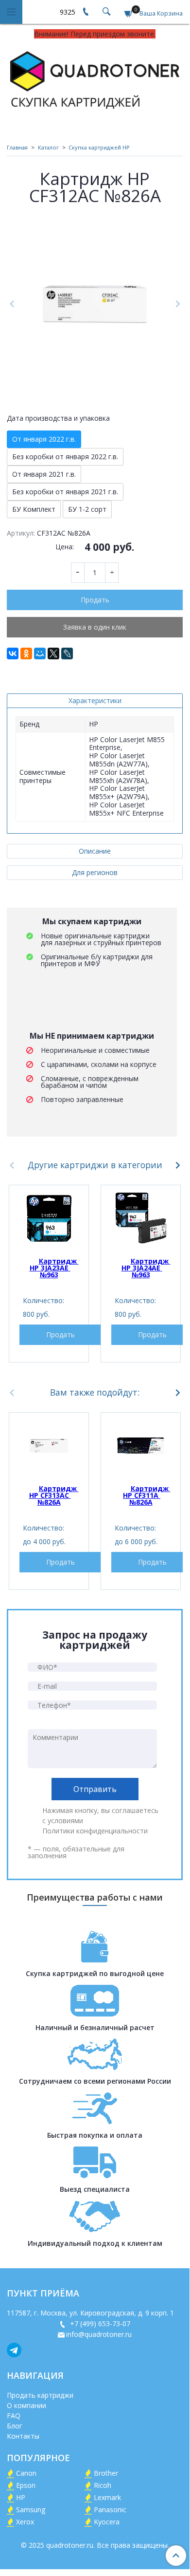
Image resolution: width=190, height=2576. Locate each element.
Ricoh (103, 2485)
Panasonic (110, 2510)
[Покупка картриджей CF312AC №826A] (95, 304)
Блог (15, 2426)
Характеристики (95, 700)
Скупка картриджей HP (99, 147)
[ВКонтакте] (13, 653)
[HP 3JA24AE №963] (141, 1218)
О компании (26, 2405)
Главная (17, 147)
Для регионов (95, 872)
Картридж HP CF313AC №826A (54, 1495)
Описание (95, 851)
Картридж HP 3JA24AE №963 (146, 1268)
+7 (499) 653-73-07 (99, 2324)
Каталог (48, 147)
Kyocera (107, 2522)
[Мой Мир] (40, 653)
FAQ (14, 2416)
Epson (26, 2485)
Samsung (31, 2510)
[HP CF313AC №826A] (49, 1446)
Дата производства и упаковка (58, 418)
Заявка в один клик (95, 627)
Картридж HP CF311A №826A (147, 1495)
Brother (106, 2473)
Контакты (23, 2436)
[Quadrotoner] (95, 78)
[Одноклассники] (26, 653)
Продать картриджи (40, 2395)
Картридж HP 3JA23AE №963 (54, 1268)
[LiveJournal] (67, 653)
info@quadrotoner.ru (99, 2334)
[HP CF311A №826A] (141, 1446)
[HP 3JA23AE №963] (49, 1218)
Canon (26, 2473)
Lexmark (107, 2497)
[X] (53, 653)
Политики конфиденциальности (95, 1831)
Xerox (25, 2522)
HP (21, 2497)
